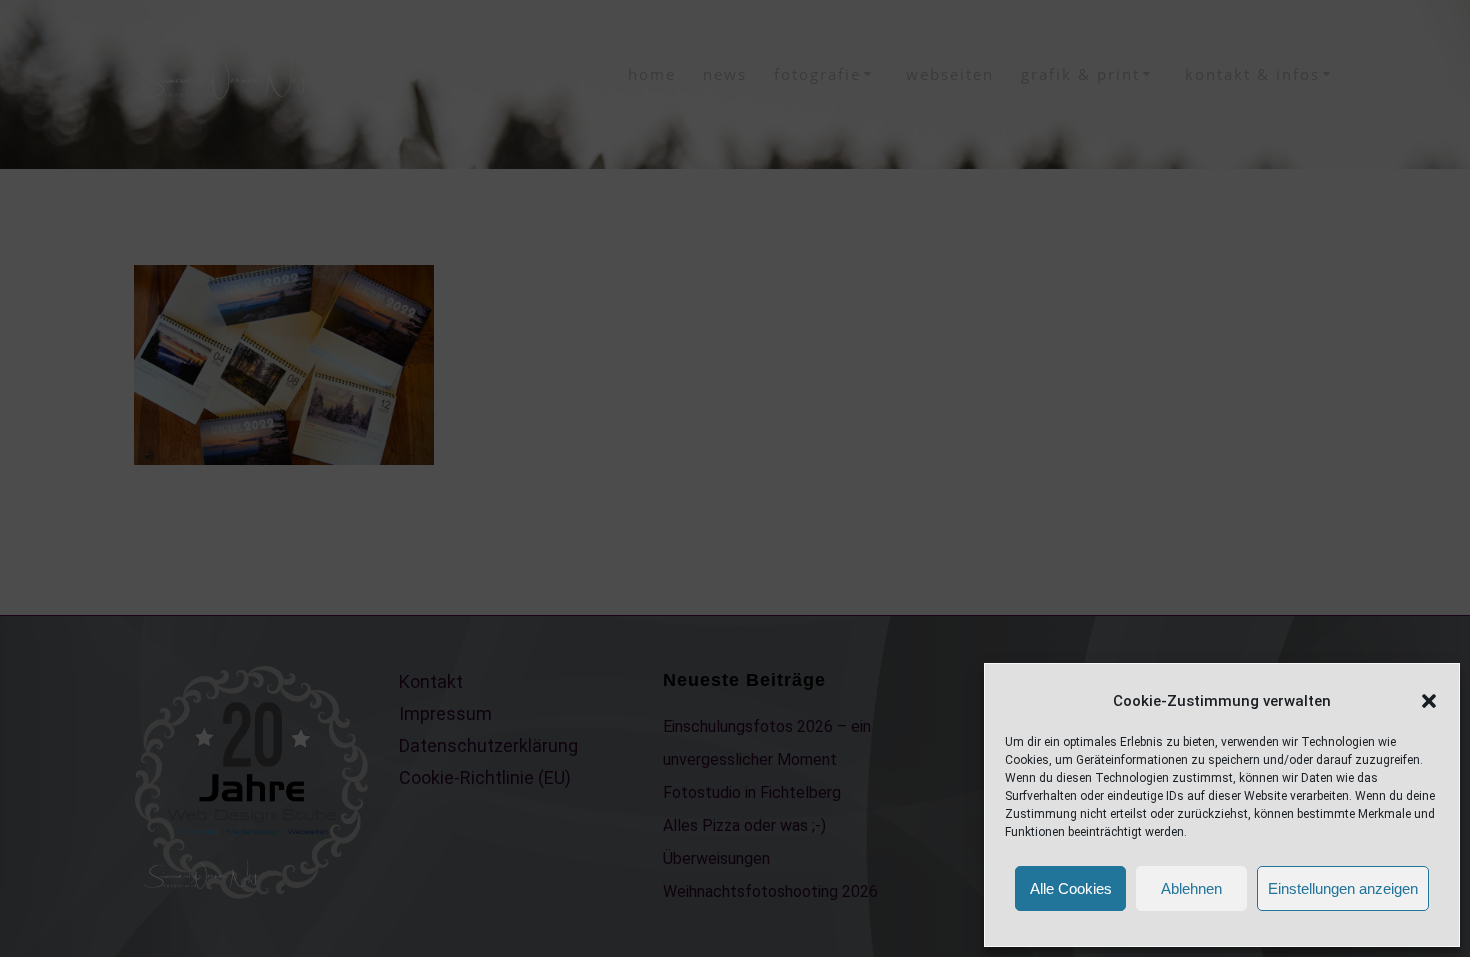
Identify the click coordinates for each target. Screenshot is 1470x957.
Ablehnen (1191, 888)
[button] (1429, 701)
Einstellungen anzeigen (1343, 888)
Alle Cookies (1071, 888)
